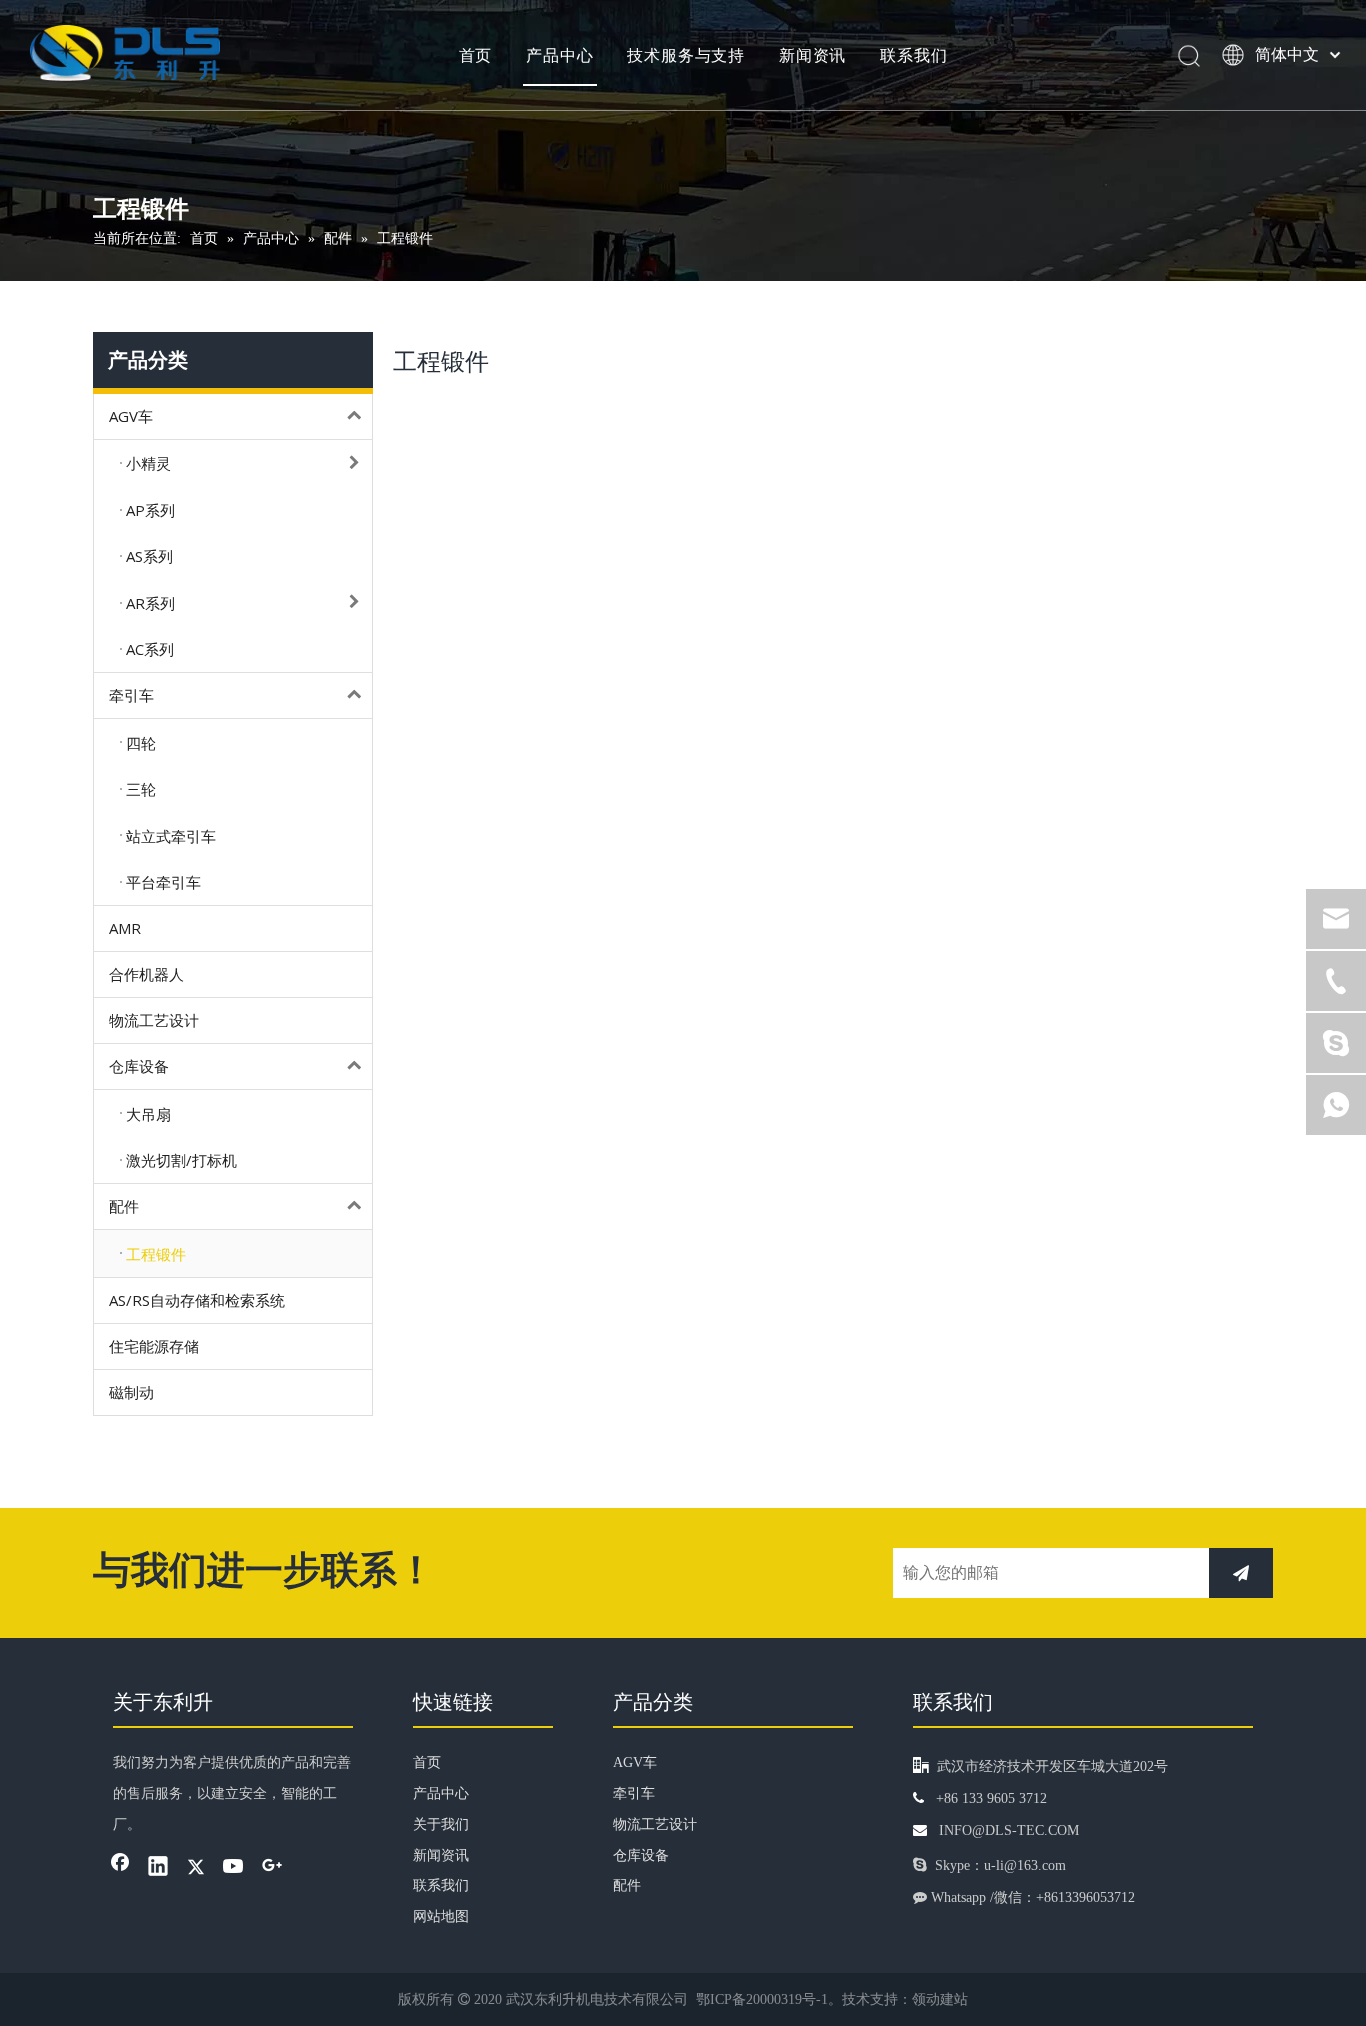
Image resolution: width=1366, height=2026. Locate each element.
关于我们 (441, 1824)
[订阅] (1241, 1573)
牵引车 (131, 695)
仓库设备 (139, 1066)
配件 (124, 1206)
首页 (476, 55)
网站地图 (441, 1916)
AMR (125, 928)
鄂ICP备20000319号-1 (762, 1999)
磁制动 (131, 1392)
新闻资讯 (812, 55)
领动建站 (940, 1999)
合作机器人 (146, 974)
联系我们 (913, 55)
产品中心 (559, 55)
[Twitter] (196, 1868)
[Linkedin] (158, 1868)
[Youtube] (234, 1868)
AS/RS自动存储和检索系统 (197, 1300)
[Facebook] (120, 1868)
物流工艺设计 (154, 1020)
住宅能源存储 (154, 1346)
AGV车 (131, 416)
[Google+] (272, 1868)
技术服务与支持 (686, 55)
